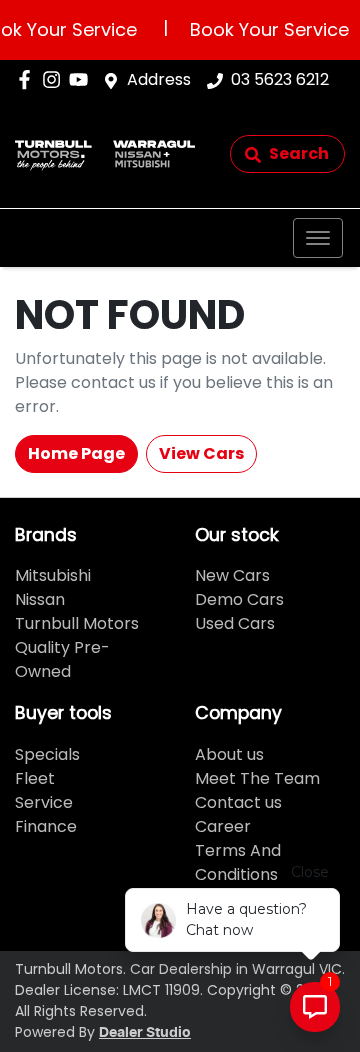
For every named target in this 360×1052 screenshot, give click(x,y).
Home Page (76, 453)
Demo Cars (239, 599)
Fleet (35, 778)
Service (44, 802)
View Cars (201, 453)
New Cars (232, 575)
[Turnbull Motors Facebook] (28, 79)
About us (229, 754)
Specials (47, 754)
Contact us (238, 802)
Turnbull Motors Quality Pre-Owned (77, 647)
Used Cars (235, 623)
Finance (46, 826)
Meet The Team (257, 778)
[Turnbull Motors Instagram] (55, 79)
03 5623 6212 (280, 79)
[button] (318, 238)
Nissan (40, 599)
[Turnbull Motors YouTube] (82, 79)
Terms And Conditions (238, 862)
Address (159, 79)
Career (223, 826)
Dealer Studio (145, 1033)
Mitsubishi (53, 575)
